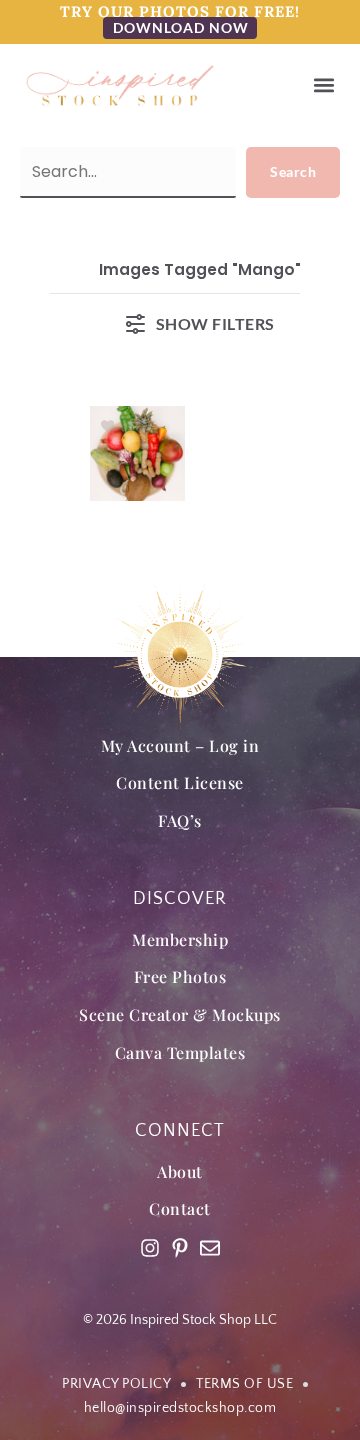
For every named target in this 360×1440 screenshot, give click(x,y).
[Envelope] (210, 1248)
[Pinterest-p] (180, 1248)
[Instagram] (150, 1248)
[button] (323, 85)
